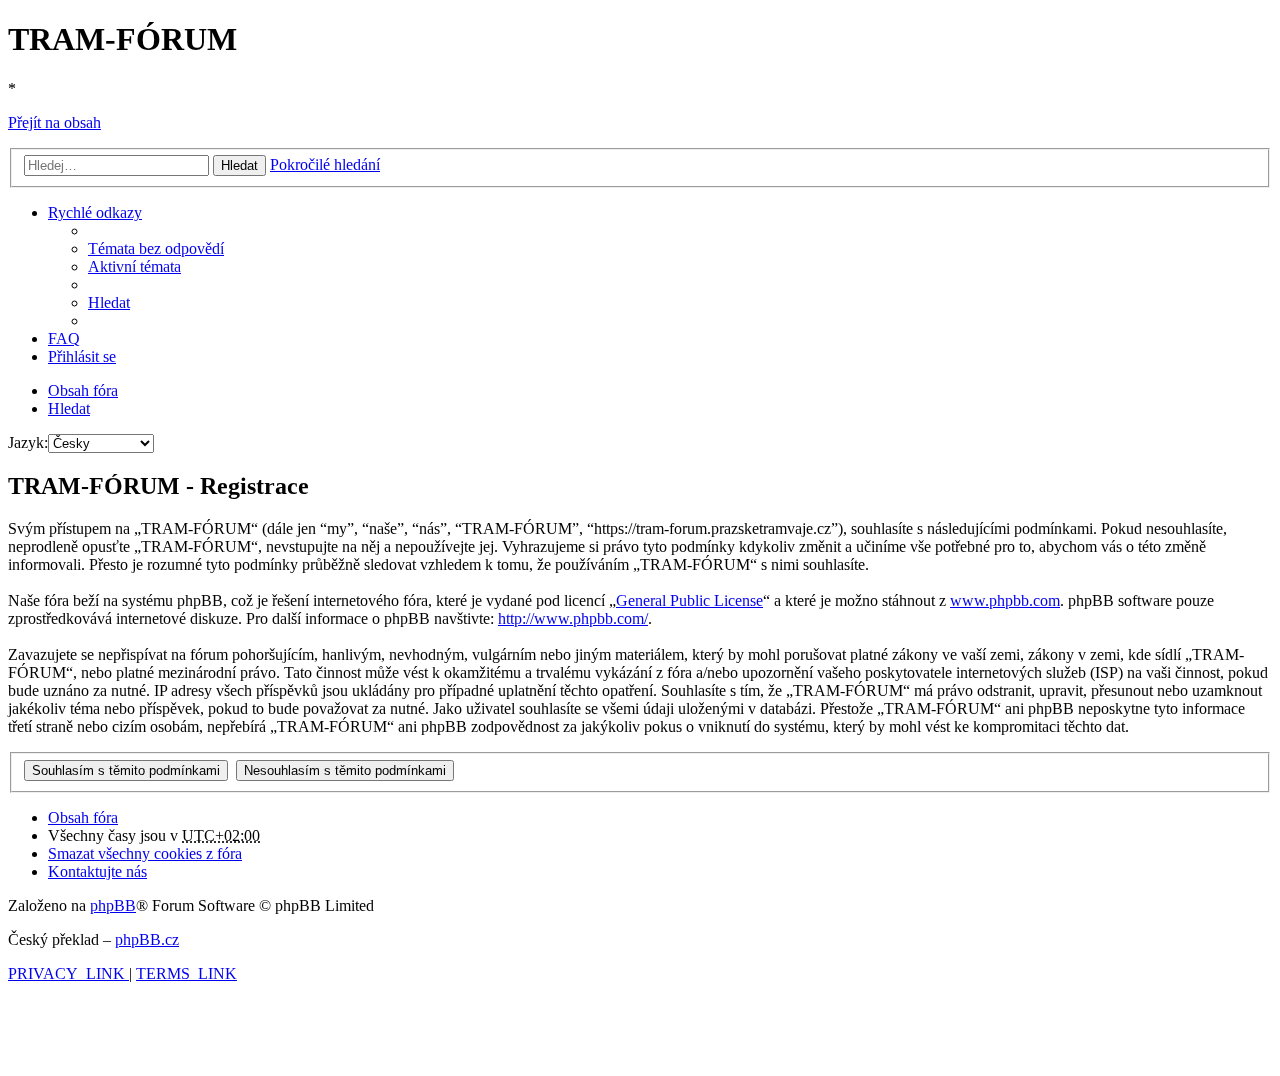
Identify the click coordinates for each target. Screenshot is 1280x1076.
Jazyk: (28, 442)
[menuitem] (156, 248)
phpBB (113, 905)
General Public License (689, 600)
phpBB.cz (147, 939)
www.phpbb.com (1005, 600)
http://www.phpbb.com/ (573, 618)
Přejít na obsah (54, 122)
